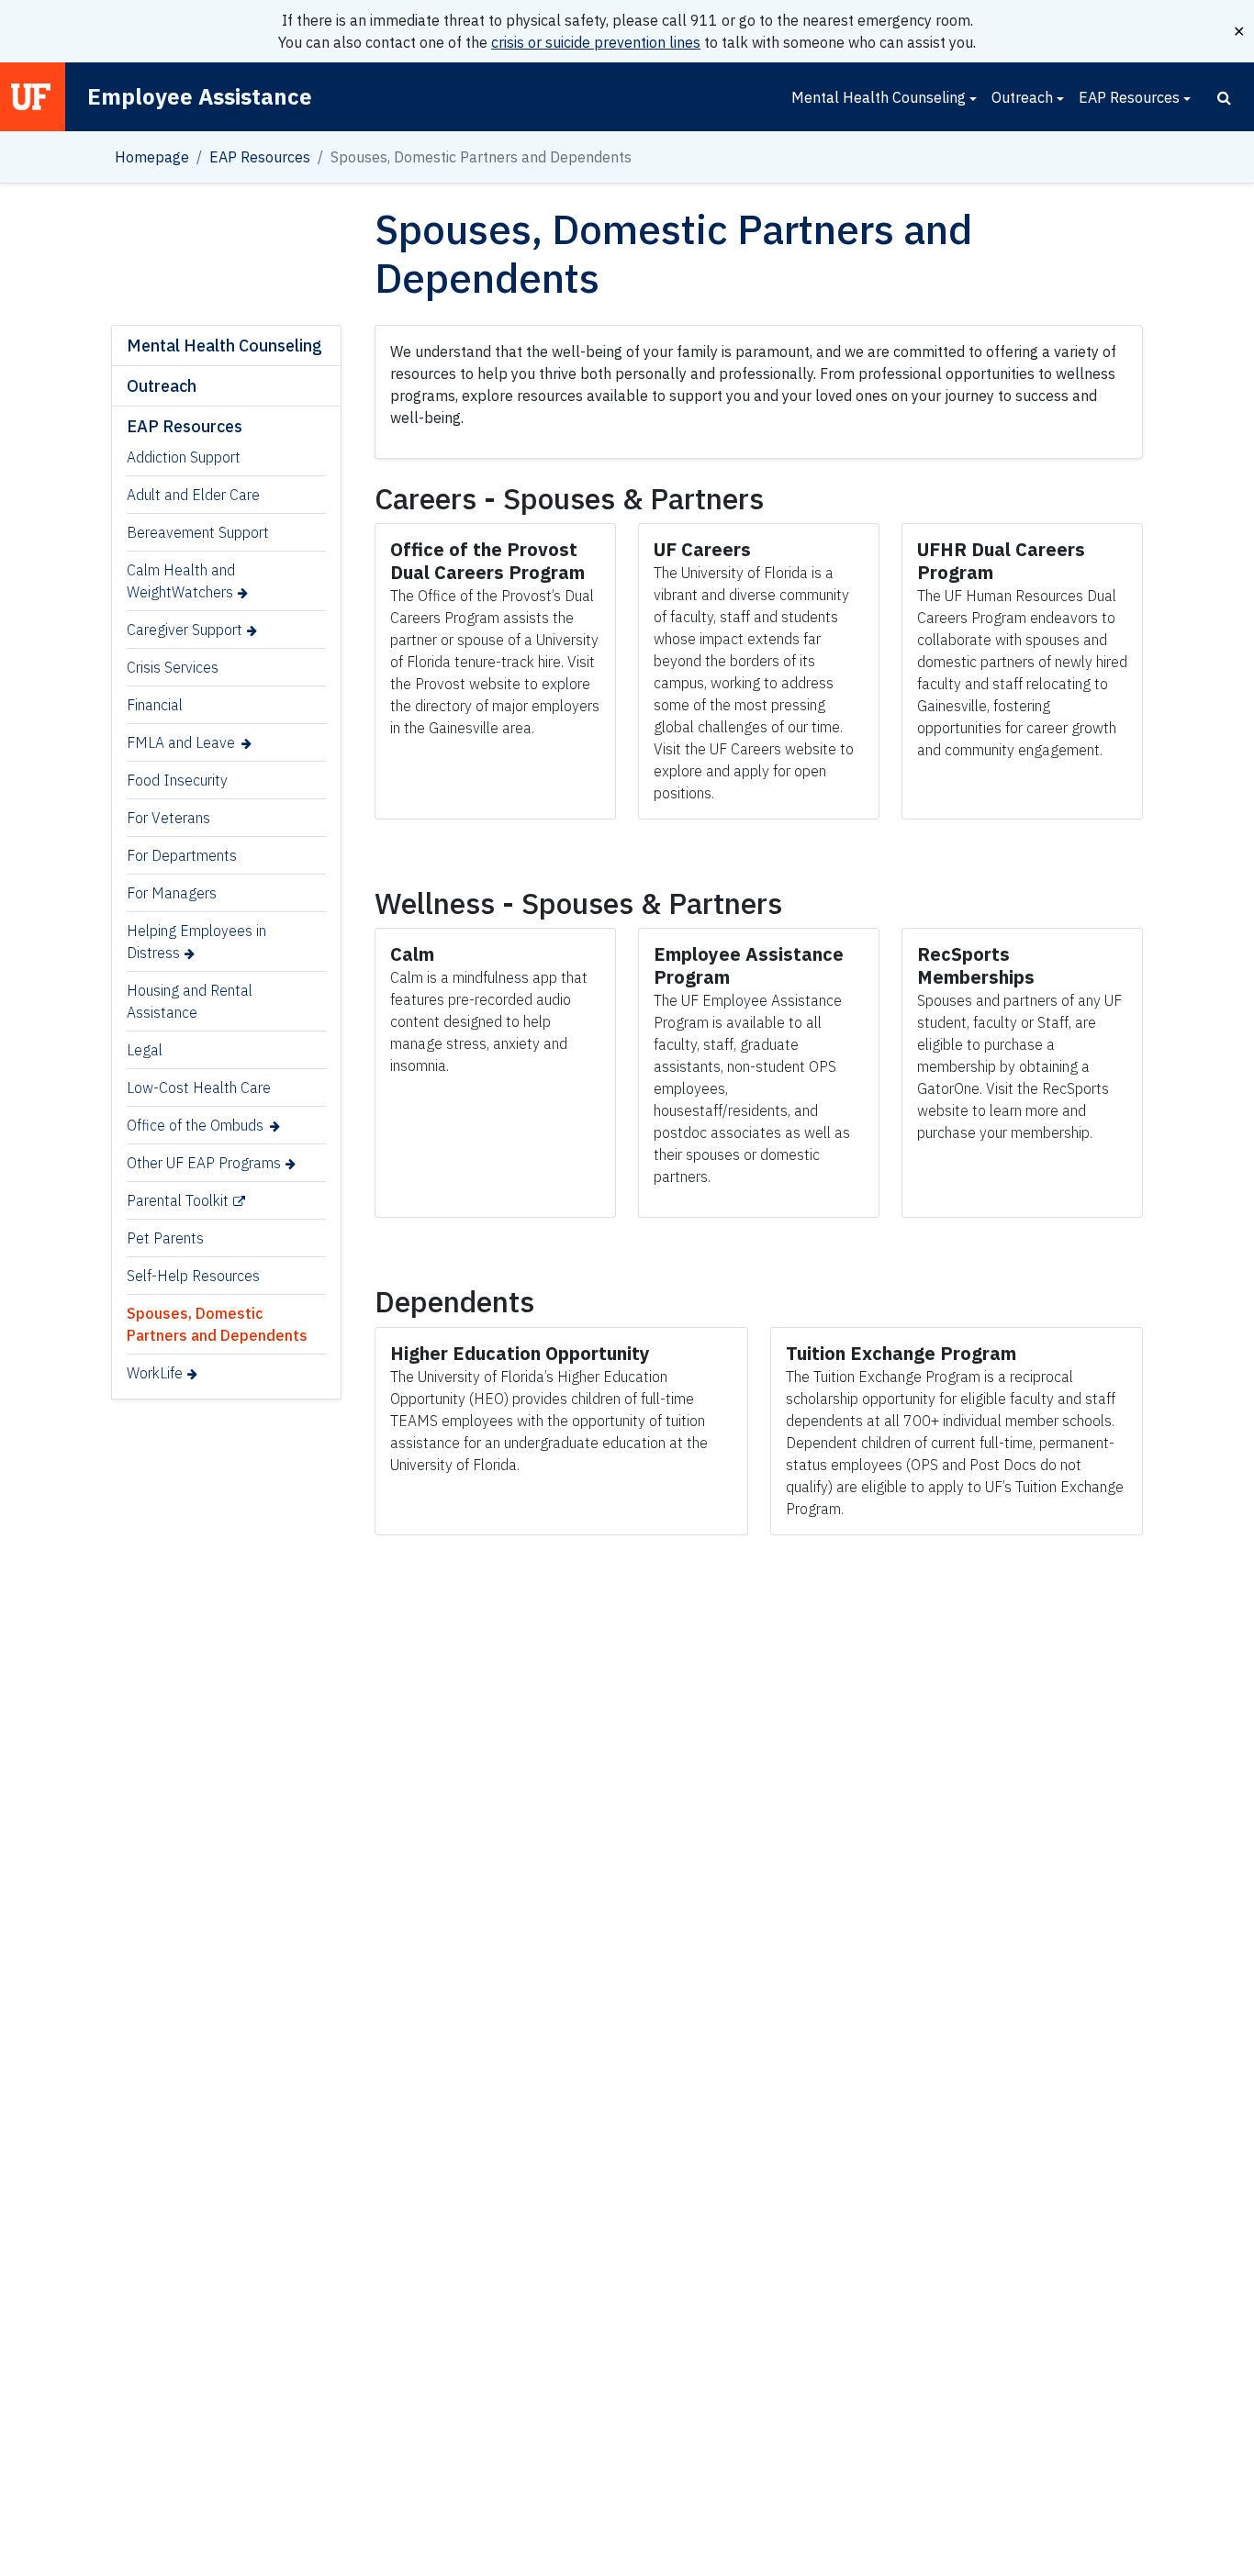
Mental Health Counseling (879, 97)
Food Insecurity (177, 780)
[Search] (1224, 97)
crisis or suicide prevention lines (596, 42)
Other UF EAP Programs (204, 1163)
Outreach (1022, 97)
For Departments (182, 855)
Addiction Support (184, 457)
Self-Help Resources (193, 1276)
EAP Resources (1129, 97)
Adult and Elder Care (193, 495)
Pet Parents (165, 1238)
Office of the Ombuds (195, 1125)
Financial (155, 705)
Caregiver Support (185, 630)
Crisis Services (173, 667)
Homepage (152, 157)
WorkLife (155, 1373)
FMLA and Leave (181, 742)
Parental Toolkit (178, 1200)
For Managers (172, 893)
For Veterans (168, 818)
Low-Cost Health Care (199, 1087)
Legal (145, 1050)
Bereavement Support (198, 532)
